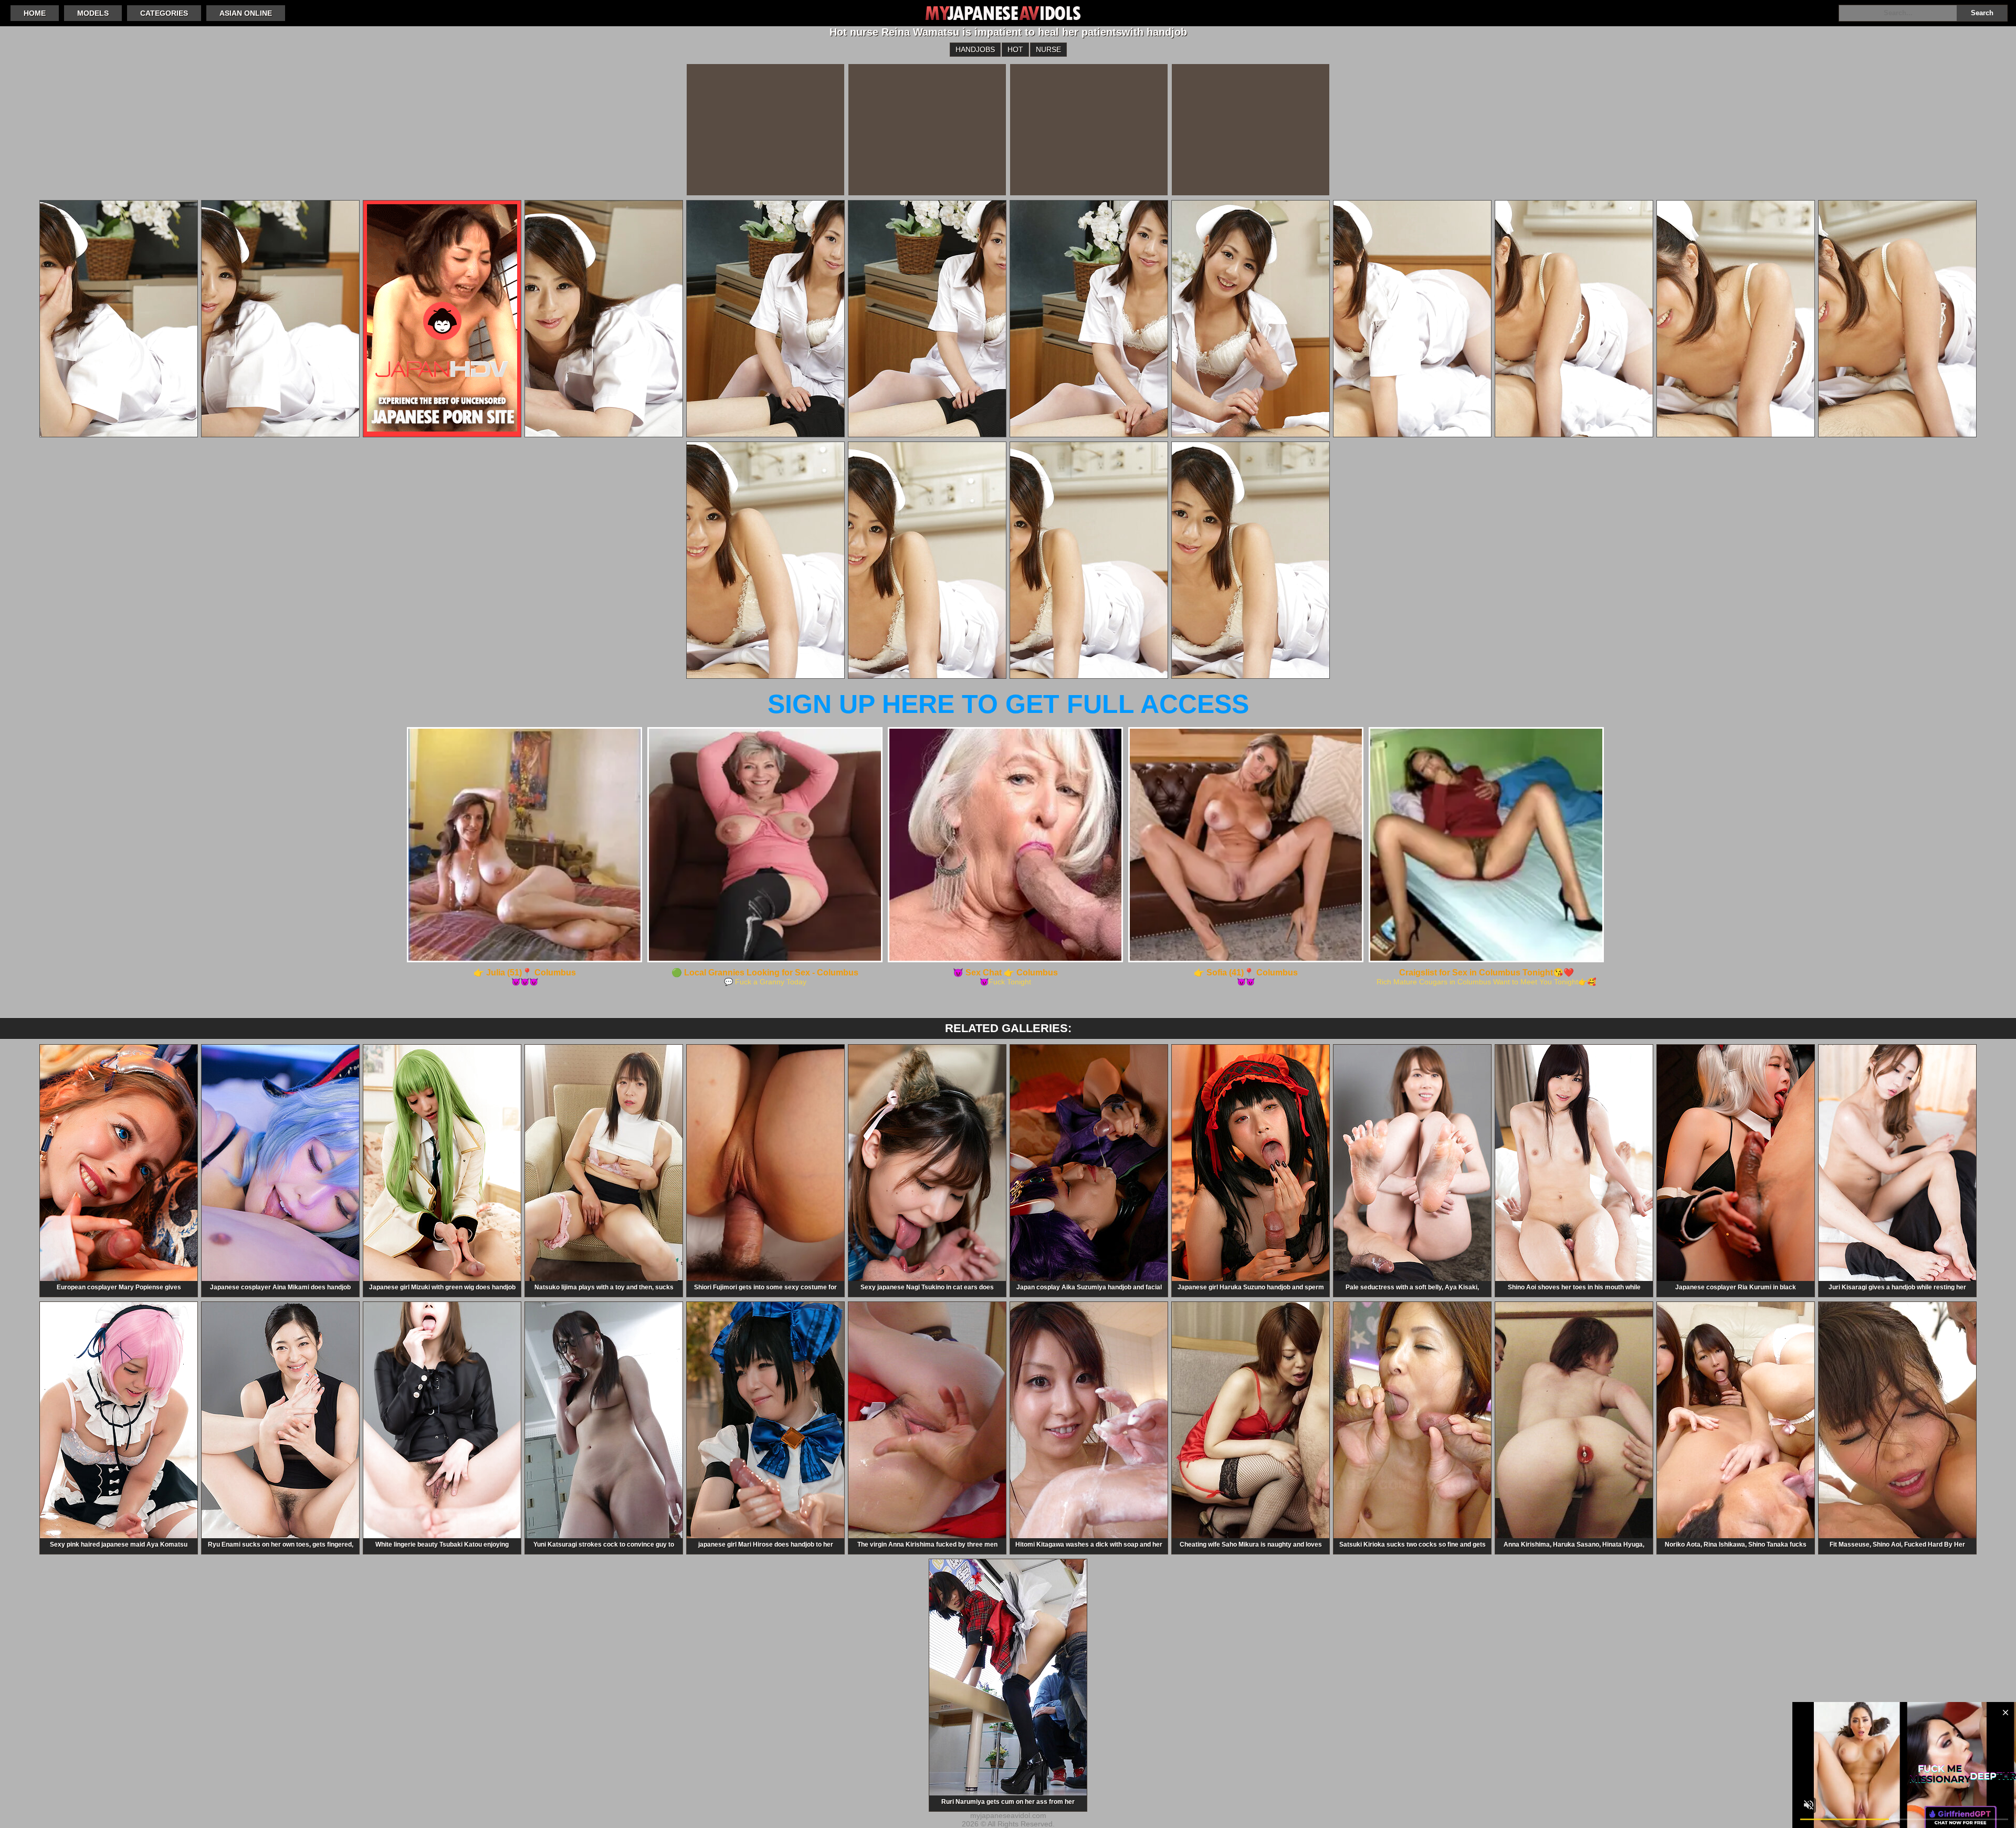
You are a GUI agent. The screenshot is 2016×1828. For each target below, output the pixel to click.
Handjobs (975, 49)
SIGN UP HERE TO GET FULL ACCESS (1008, 704)
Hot (1015, 49)
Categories (164, 13)
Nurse (1048, 49)
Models (93, 13)
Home (35, 13)
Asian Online (246, 13)
